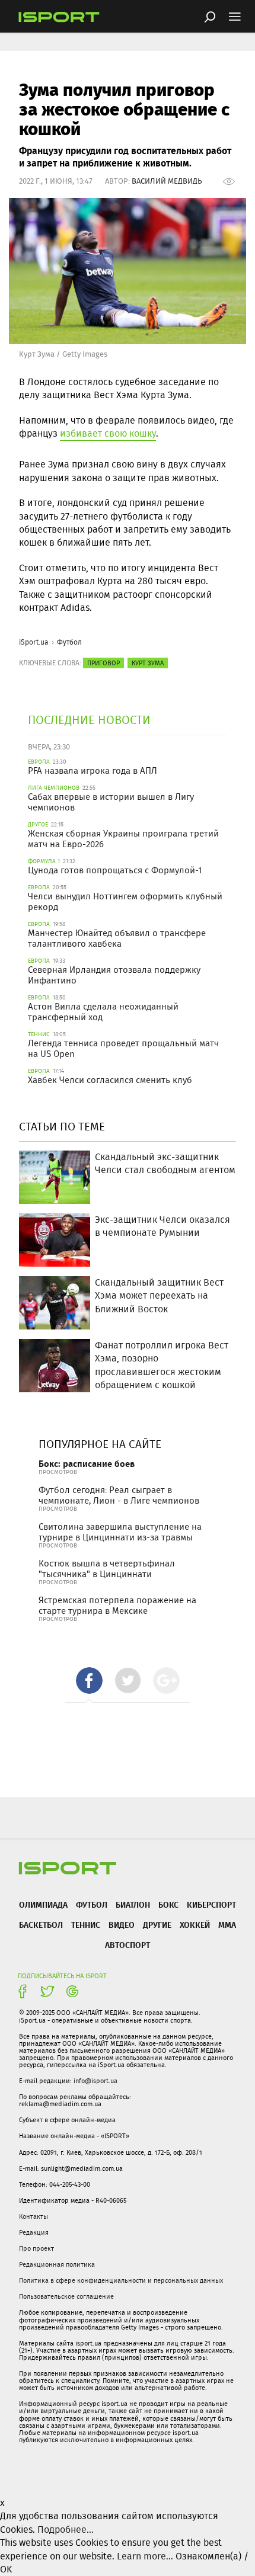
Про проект (36, 2248)
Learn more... (145, 2556)
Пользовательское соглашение (66, 2296)
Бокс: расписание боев (87, 1464)
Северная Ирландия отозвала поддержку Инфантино (114, 975)
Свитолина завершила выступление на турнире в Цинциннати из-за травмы (120, 1532)
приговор (103, 663)
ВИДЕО (122, 1925)
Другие (157, 1925)
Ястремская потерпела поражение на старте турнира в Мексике (117, 1606)
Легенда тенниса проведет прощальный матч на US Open (123, 1049)
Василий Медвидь (167, 181)
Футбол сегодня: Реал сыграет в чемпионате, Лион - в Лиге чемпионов (119, 1495)
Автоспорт (128, 1945)
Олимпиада (43, 1904)
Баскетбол (41, 1925)
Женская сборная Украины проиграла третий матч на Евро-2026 (123, 839)
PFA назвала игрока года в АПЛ (93, 771)
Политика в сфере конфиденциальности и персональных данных (121, 2280)
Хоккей (195, 1925)
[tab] (89, 1681)
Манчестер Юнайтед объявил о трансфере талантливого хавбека (117, 938)
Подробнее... (66, 2529)
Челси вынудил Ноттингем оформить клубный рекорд (125, 902)
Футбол (69, 642)
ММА (227, 1925)
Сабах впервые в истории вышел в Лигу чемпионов (111, 802)
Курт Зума (148, 663)
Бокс (168, 1904)
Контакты (34, 2216)
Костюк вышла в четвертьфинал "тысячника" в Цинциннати (107, 1569)
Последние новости (89, 720)
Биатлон (133, 1904)
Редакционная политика (57, 2264)
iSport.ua (34, 642)
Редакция (34, 2232)
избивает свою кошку (108, 433)
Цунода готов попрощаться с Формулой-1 (115, 870)
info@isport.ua (95, 2081)
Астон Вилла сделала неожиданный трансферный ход (103, 1012)
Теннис (86, 1925)
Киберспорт (211, 1904)
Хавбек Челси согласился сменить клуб (110, 1080)
